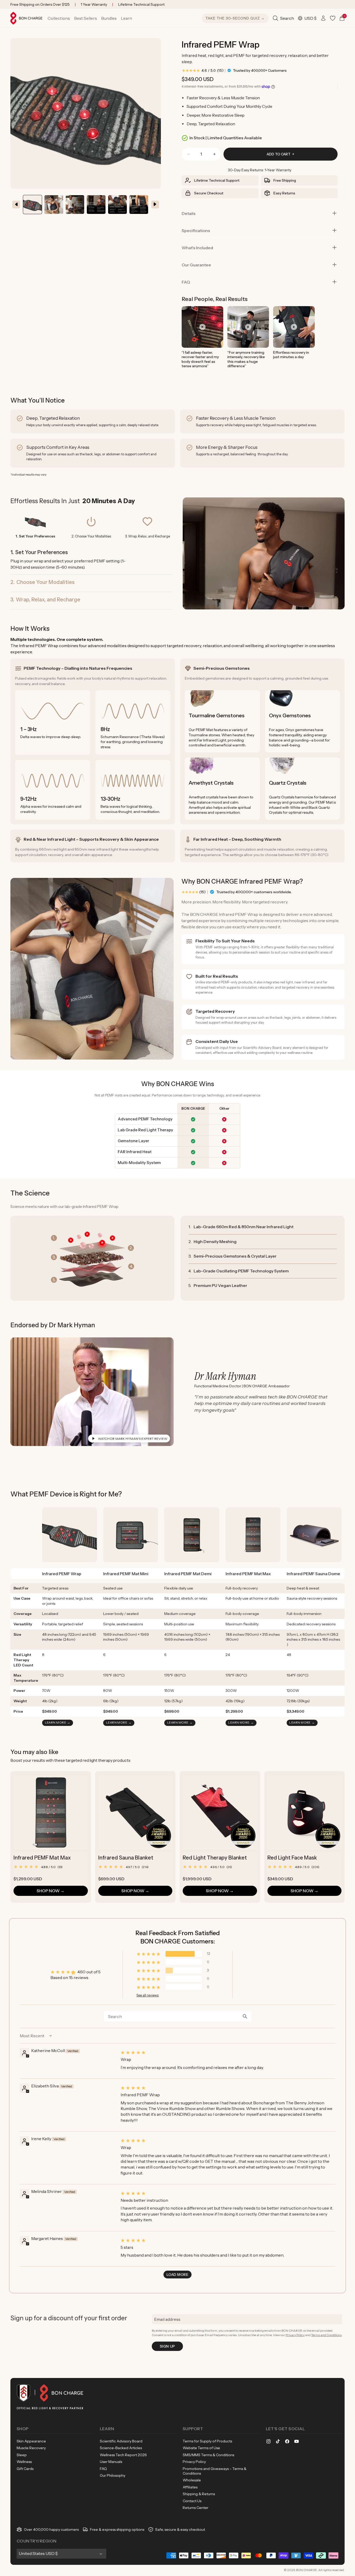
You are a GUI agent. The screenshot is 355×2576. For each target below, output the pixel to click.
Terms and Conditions (326, 2335)
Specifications (196, 231)
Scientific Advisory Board (121, 2441)
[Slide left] (16, 205)
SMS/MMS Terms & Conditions (208, 2455)
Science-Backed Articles (121, 2448)
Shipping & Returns (199, 2494)
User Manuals (111, 2462)
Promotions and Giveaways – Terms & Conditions (215, 2471)
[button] (59, 18)
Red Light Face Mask (292, 1858)
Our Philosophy (113, 2475)
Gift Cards (25, 2469)
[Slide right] (155, 205)
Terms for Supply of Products (207, 2441)
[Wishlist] (333, 18)
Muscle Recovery (31, 2448)
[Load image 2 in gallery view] (54, 205)
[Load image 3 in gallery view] (117, 205)
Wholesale (192, 2480)
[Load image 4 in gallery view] (139, 205)
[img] (227, 2052)
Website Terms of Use (201, 2448)
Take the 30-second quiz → (235, 18)
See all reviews (147, 1995)
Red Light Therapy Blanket (215, 1858)
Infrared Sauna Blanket (126, 1858)
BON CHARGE (307, 2570)
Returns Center (196, 2508)
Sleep (22, 2455)
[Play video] (202, 327)
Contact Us (192, 2501)
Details (189, 213)
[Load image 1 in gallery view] (32, 205)
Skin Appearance (31, 2441)
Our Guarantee (196, 265)
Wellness (24, 2462)
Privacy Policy (295, 2335)
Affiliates (190, 2487)
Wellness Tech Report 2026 (123, 2455)
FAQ (186, 282)
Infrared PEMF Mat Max (42, 1858)
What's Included (197, 248)
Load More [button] (177, 2275)
